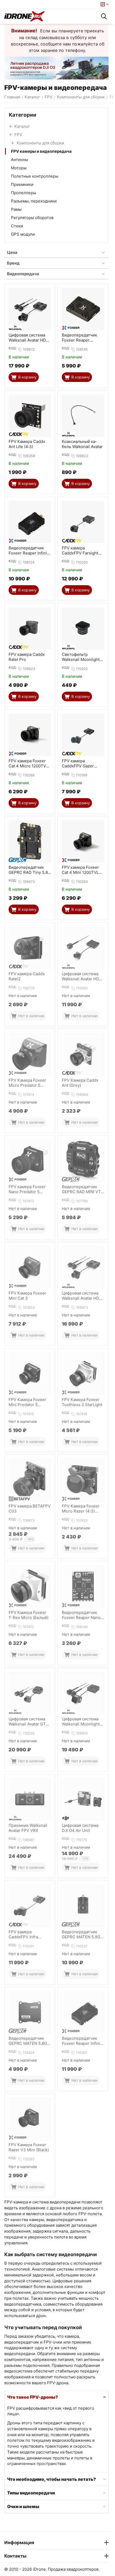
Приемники (22, 184)
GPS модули (23, 234)
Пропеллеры (24, 193)
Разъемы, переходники (34, 201)
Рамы (16, 209)
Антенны (20, 160)
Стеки (17, 226)
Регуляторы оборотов (32, 218)
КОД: (12, 348)
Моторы (19, 168)
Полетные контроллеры (35, 176)
